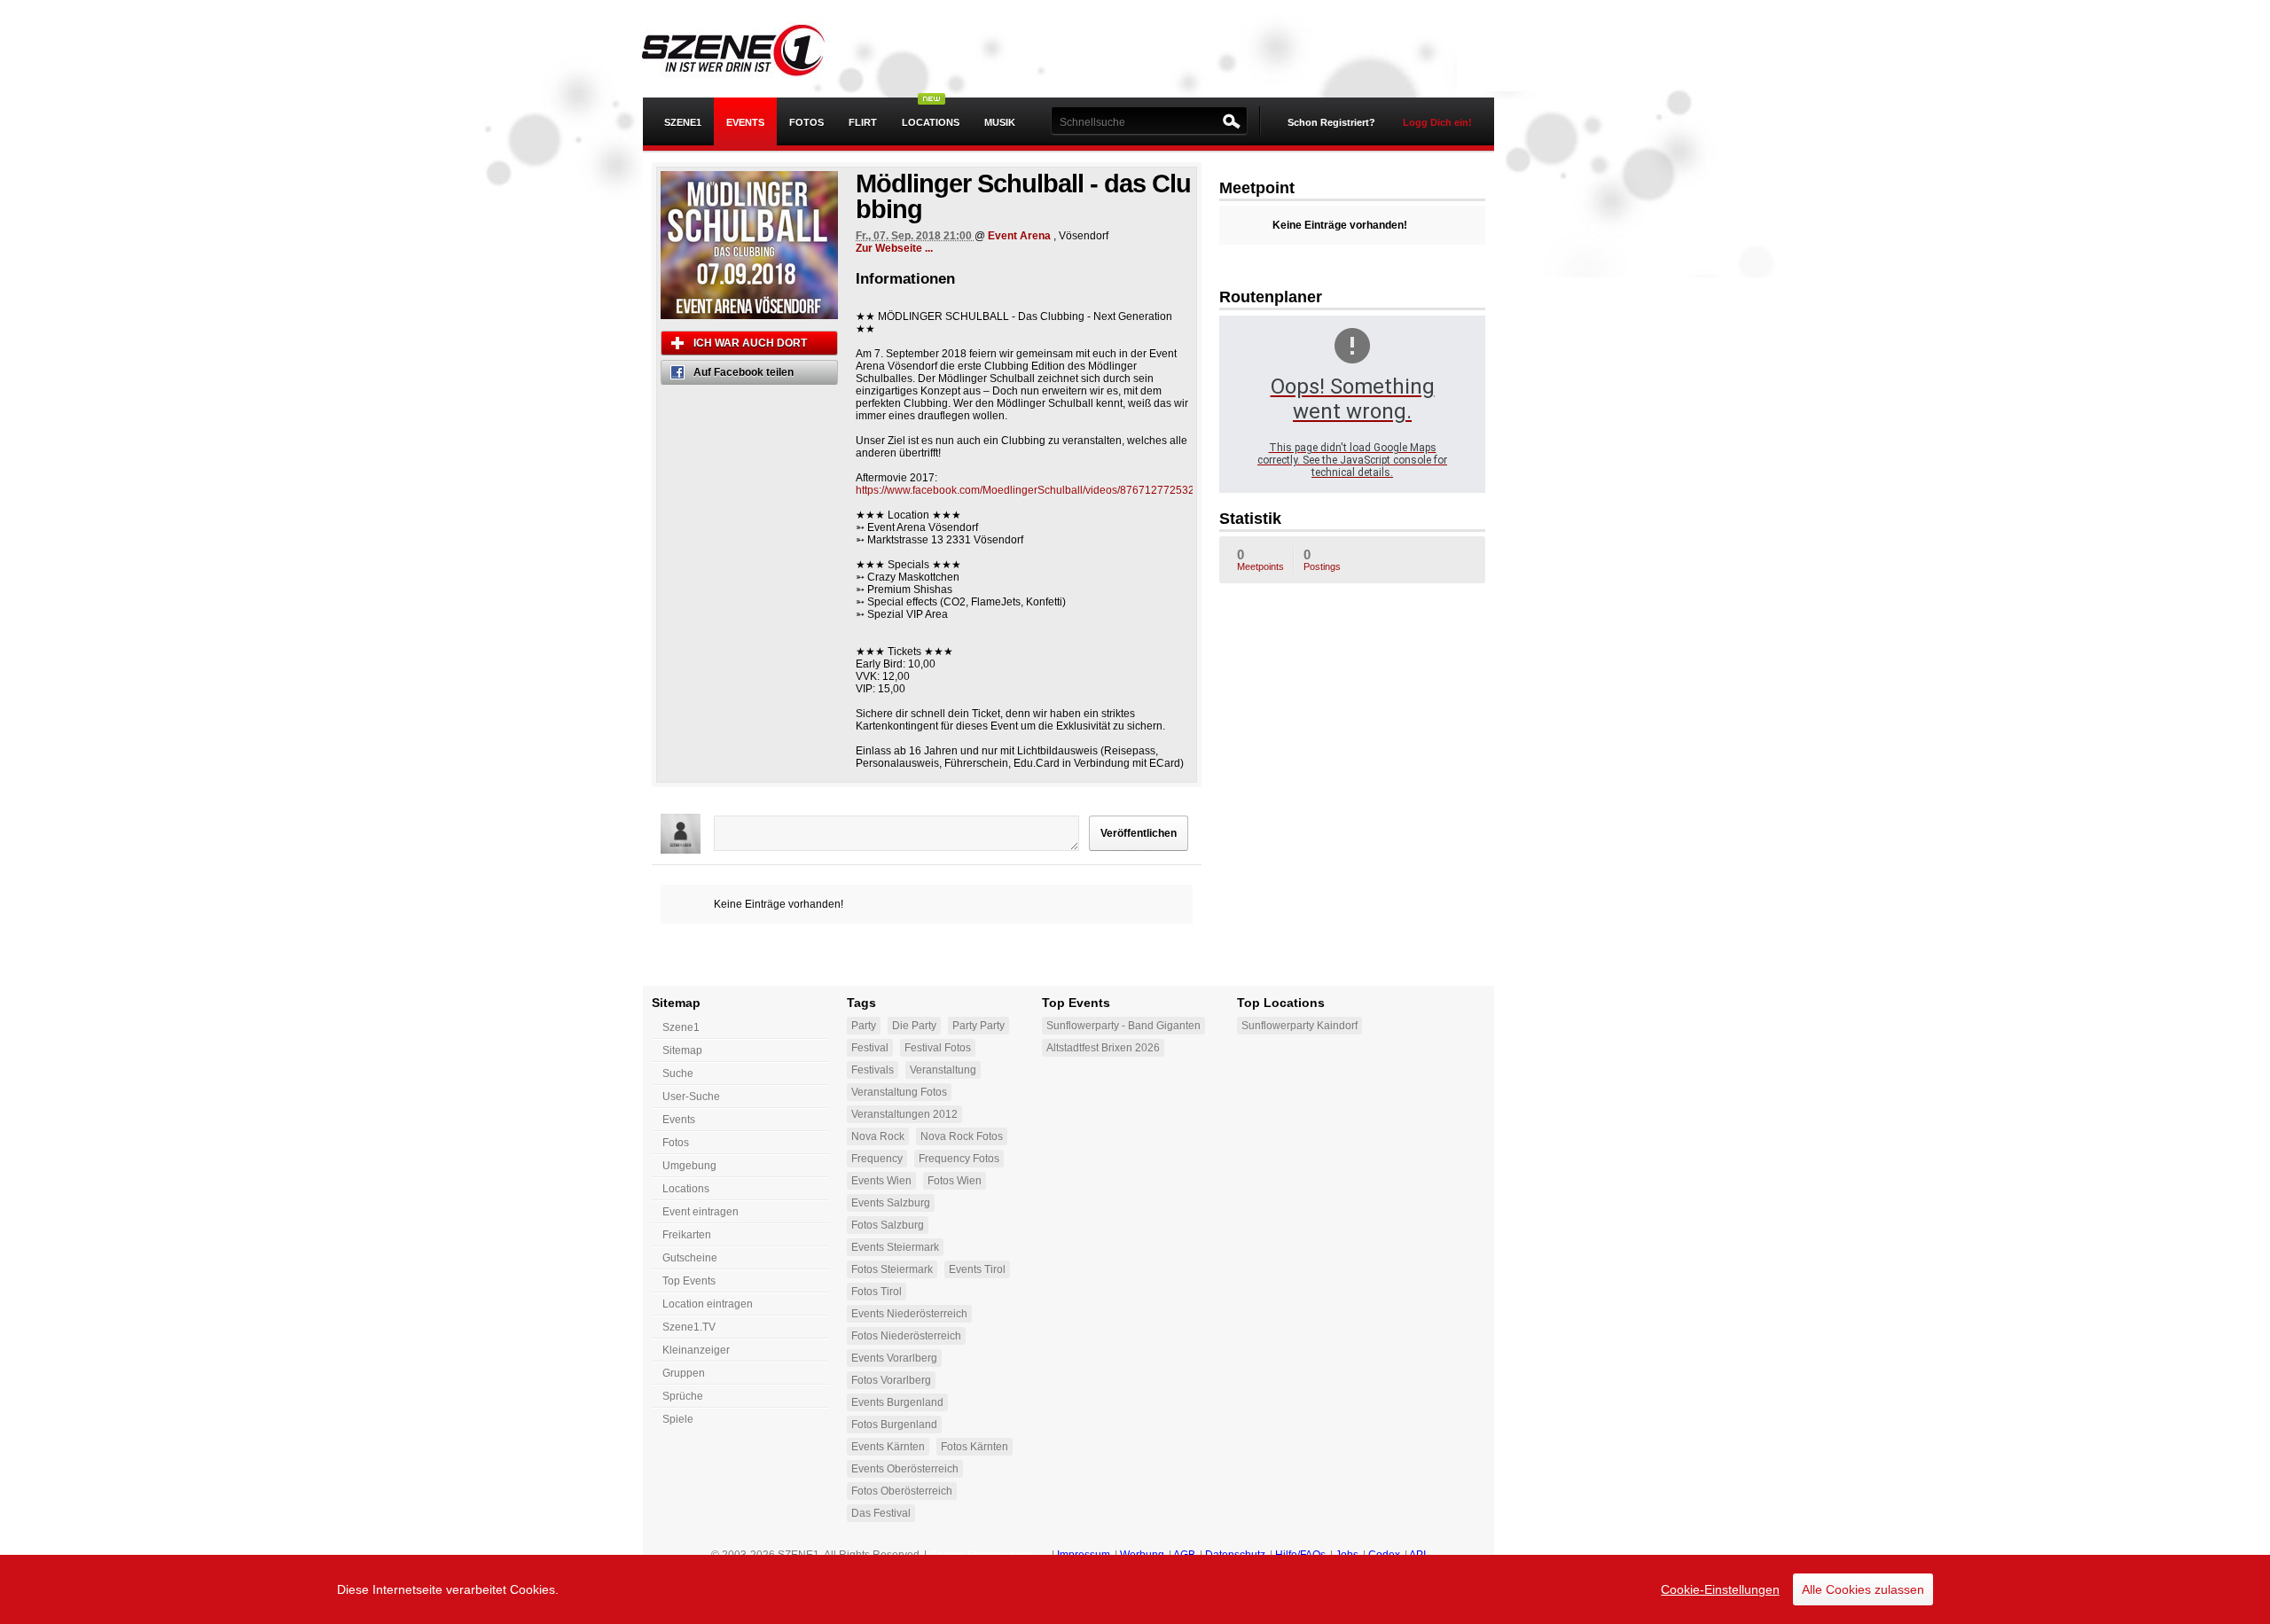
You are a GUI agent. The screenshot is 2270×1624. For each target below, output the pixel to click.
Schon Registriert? (1331, 122)
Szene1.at (747, 49)
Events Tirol (977, 1269)
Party (864, 1026)
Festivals (873, 1070)
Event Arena (1019, 236)
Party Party (978, 1026)
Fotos (806, 122)
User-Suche (691, 1097)
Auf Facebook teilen (744, 372)
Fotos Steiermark (892, 1269)
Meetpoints (1260, 559)
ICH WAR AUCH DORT (750, 343)
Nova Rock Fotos (962, 1136)
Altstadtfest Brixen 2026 (1103, 1048)
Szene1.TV (689, 1327)
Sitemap (682, 1050)
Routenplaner (1271, 297)
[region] (1135, 1589)
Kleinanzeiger (696, 1350)
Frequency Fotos (959, 1159)
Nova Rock (878, 1136)
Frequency (877, 1159)
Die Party (914, 1026)
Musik (1000, 122)
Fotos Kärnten (975, 1447)
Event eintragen (701, 1212)
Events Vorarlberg (894, 1358)
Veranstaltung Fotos (899, 1092)
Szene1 (681, 1027)
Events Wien (881, 1181)
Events (745, 122)
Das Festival (881, 1513)
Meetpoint (1257, 188)
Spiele (678, 1419)
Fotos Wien (955, 1181)
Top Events (689, 1281)
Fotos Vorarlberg (891, 1380)
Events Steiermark (895, 1247)
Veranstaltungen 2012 (904, 1114)
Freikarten (687, 1235)
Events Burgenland (897, 1402)
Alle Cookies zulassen (1863, 1589)
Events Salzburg (891, 1203)
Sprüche (683, 1396)
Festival (870, 1048)
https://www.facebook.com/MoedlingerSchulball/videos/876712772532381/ (1036, 490)
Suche (678, 1074)
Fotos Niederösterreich (906, 1336)
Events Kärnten (888, 1447)
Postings (1322, 559)
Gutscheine (690, 1258)
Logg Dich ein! (1437, 122)
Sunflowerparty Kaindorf (1299, 1026)
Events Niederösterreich (909, 1314)
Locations (931, 122)
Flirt (863, 122)
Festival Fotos (938, 1048)
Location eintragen (708, 1304)
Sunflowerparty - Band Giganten (1123, 1026)
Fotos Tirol (877, 1292)
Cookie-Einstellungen (1720, 1589)
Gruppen (684, 1373)
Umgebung (689, 1166)
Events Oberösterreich (905, 1469)
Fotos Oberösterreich (902, 1491)
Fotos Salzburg (888, 1225)
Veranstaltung (943, 1070)
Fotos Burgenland (894, 1425)
